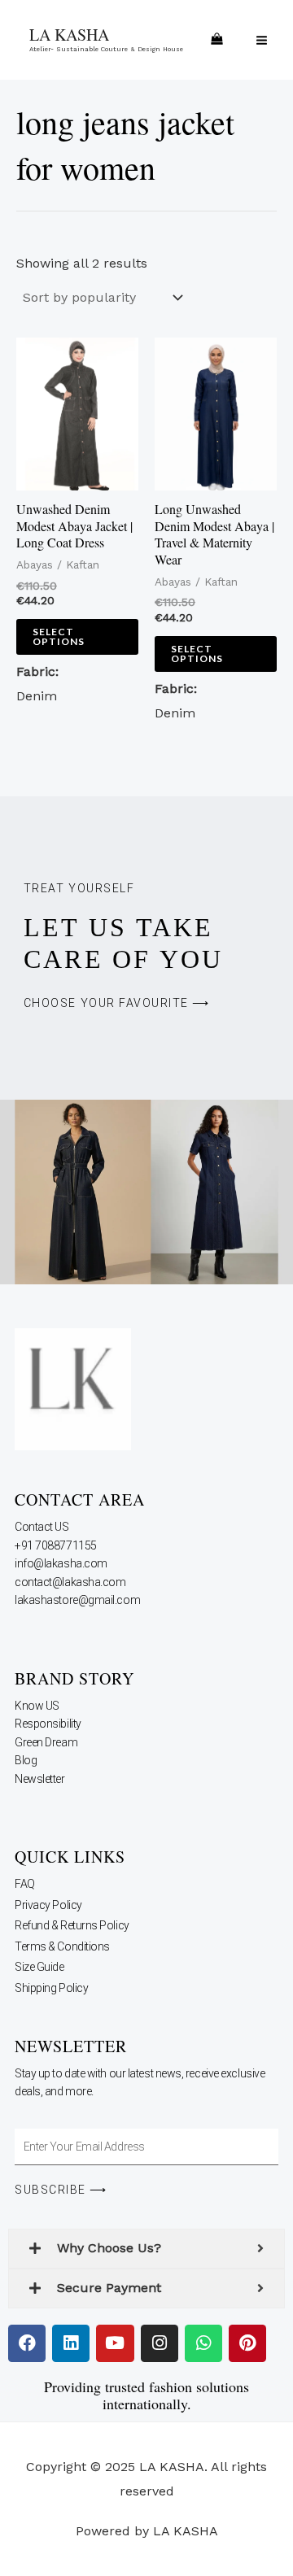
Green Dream (47, 1742)
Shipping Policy (51, 1988)
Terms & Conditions (62, 1946)
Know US (38, 1706)
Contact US (43, 1527)
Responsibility (49, 1724)
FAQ (25, 1884)
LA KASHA (69, 35)
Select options (59, 636)
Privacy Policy (48, 1905)
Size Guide (39, 1967)
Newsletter (41, 1779)
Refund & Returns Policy (72, 1925)
